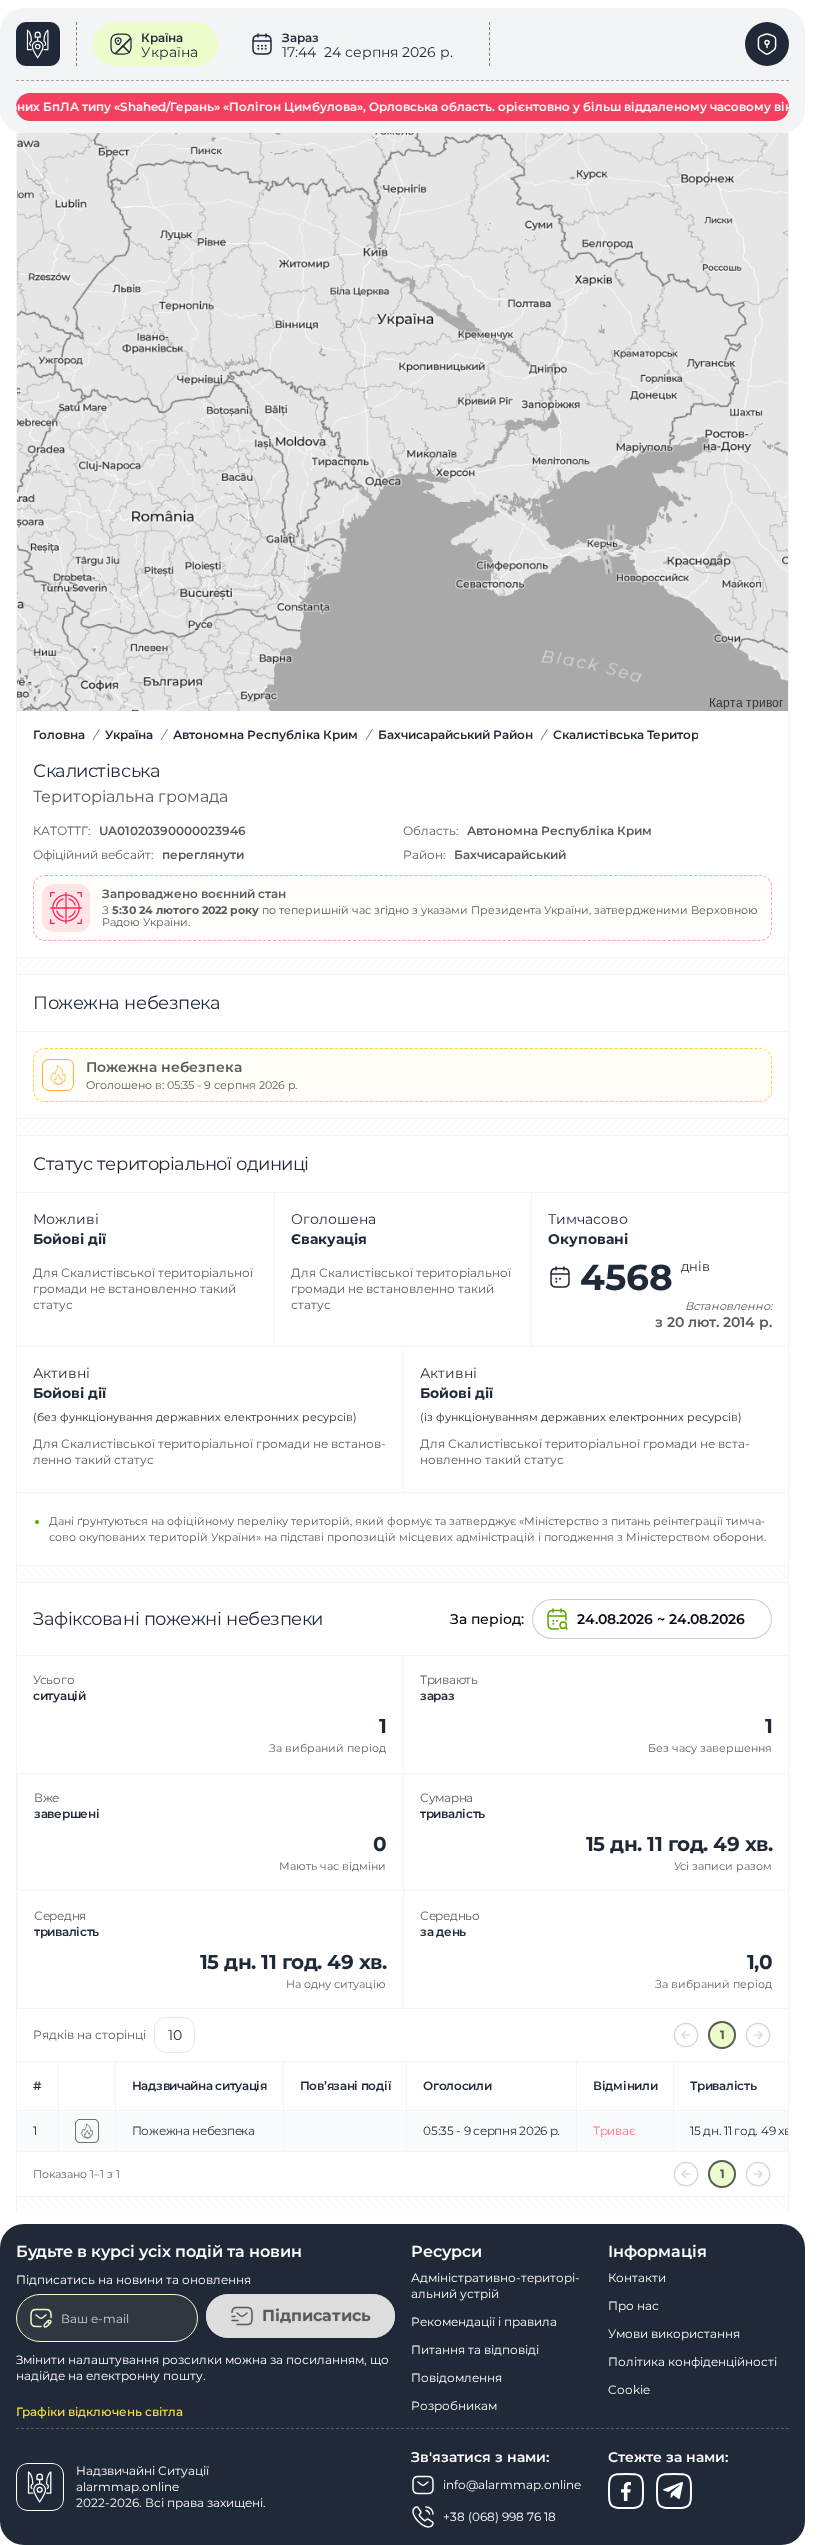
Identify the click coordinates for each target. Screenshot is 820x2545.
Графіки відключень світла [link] (99, 2411)
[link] (46, 44)
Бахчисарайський (510, 854)
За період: (487, 1619)
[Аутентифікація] (767, 44)
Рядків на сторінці (89, 2034)
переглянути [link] (203, 854)
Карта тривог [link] (746, 701)
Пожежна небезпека (193, 2130)
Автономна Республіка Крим (559, 830)
